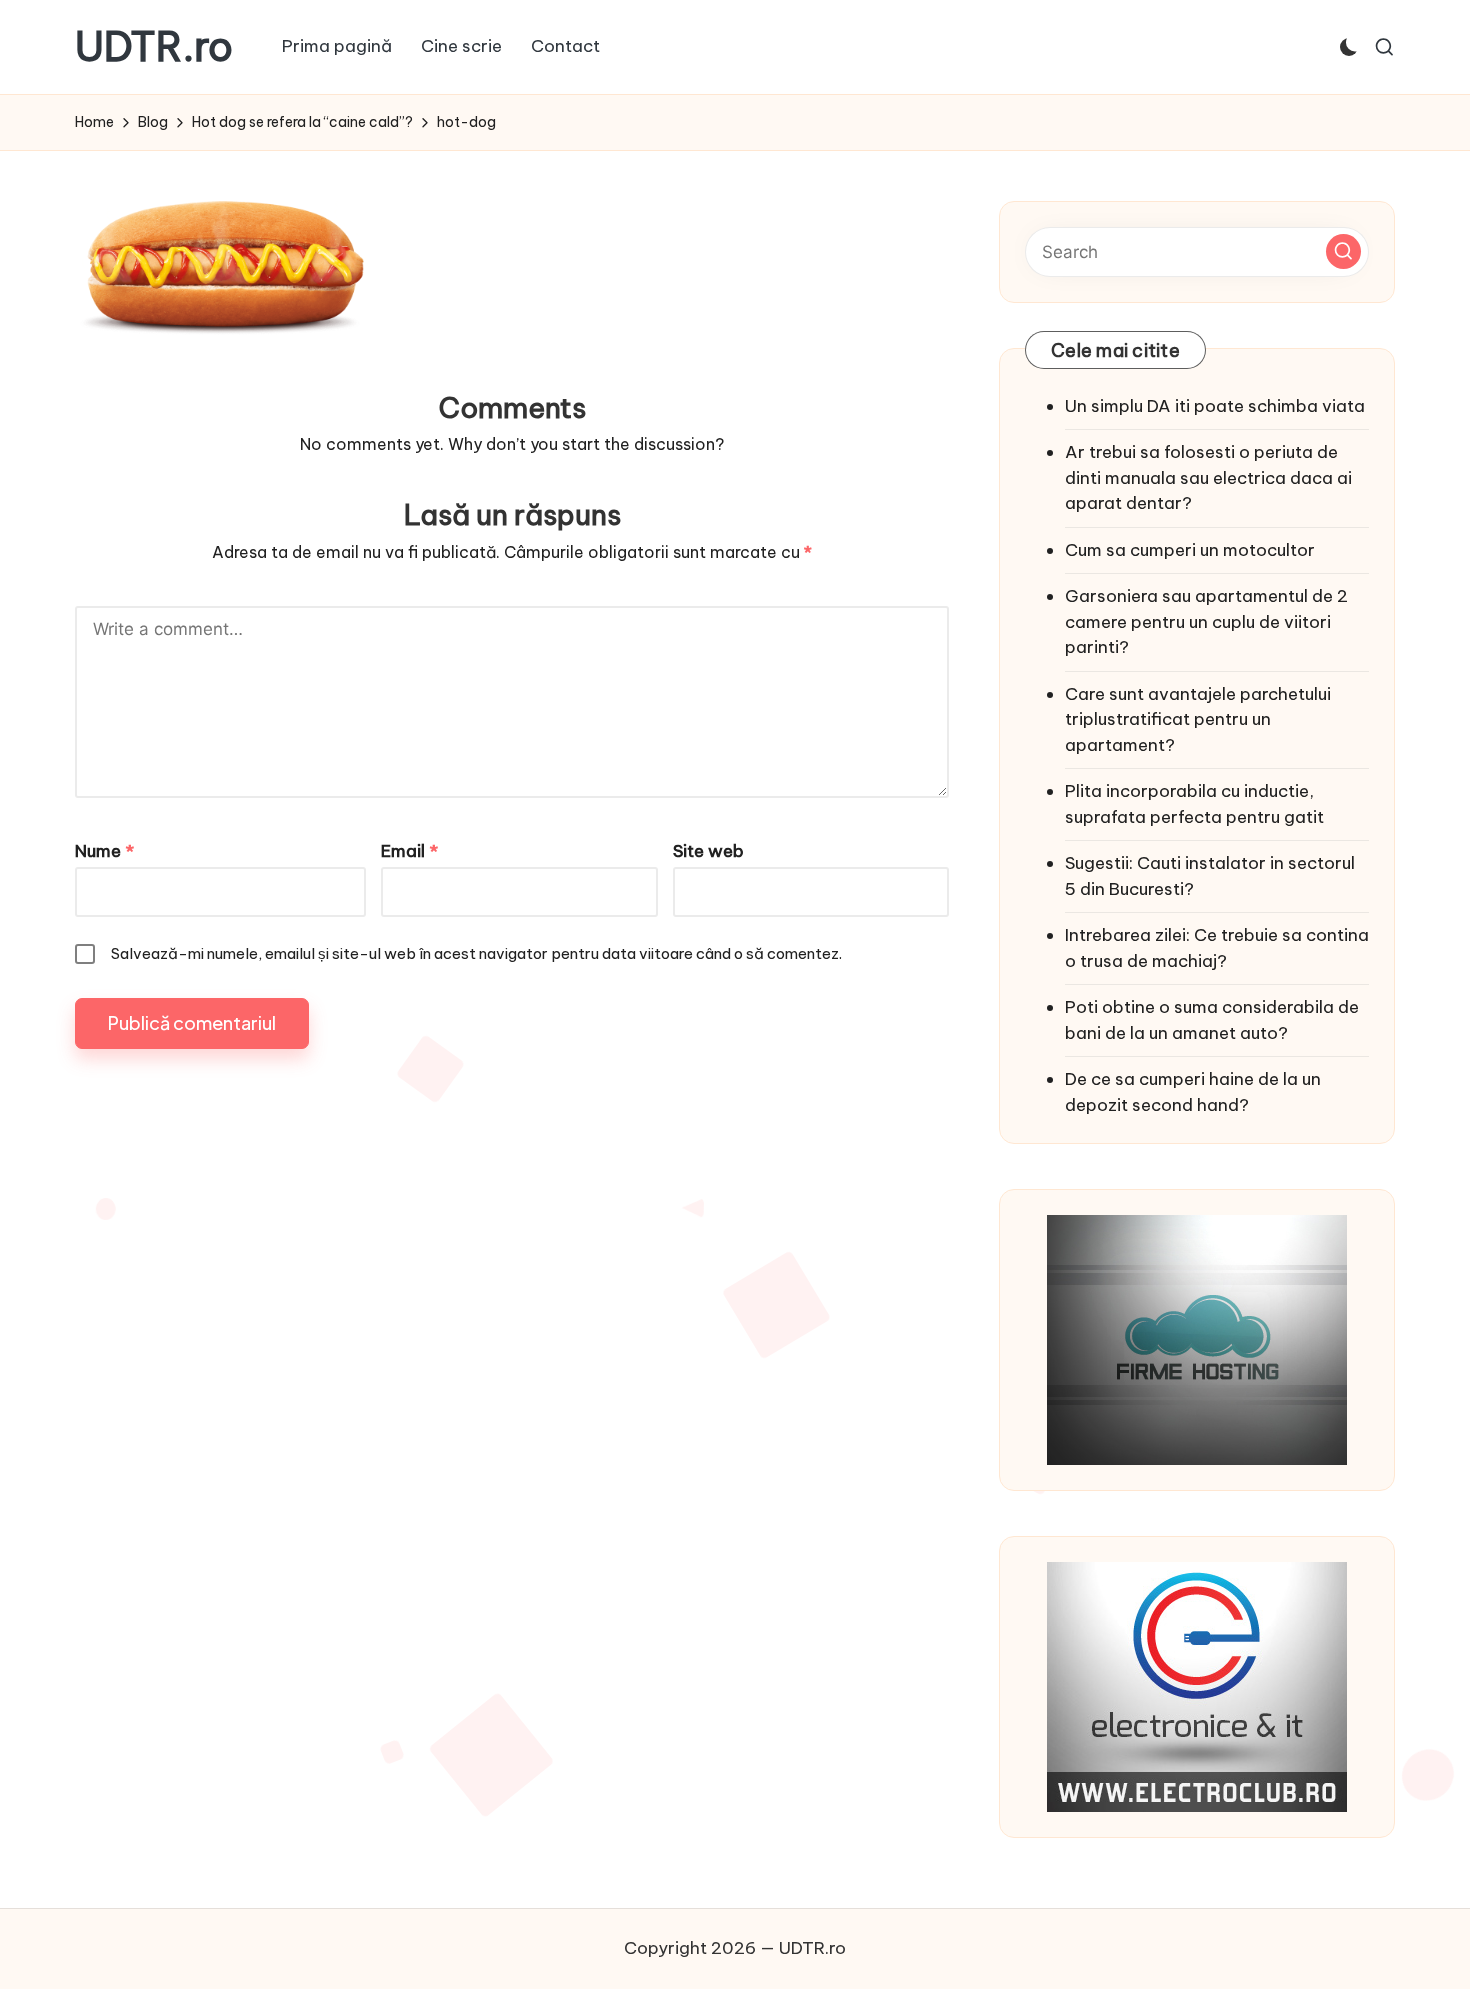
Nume (104, 851)
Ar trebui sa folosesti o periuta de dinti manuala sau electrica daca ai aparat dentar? (1208, 477)
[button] (1343, 251)
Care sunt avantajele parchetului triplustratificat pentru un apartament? (1198, 719)
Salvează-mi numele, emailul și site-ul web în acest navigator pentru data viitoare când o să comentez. (476, 953)
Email (409, 851)
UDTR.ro (154, 47)
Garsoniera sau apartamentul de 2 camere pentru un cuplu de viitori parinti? (1206, 621)
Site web (708, 851)
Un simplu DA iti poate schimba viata (1215, 406)
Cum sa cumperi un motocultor (1190, 550)
